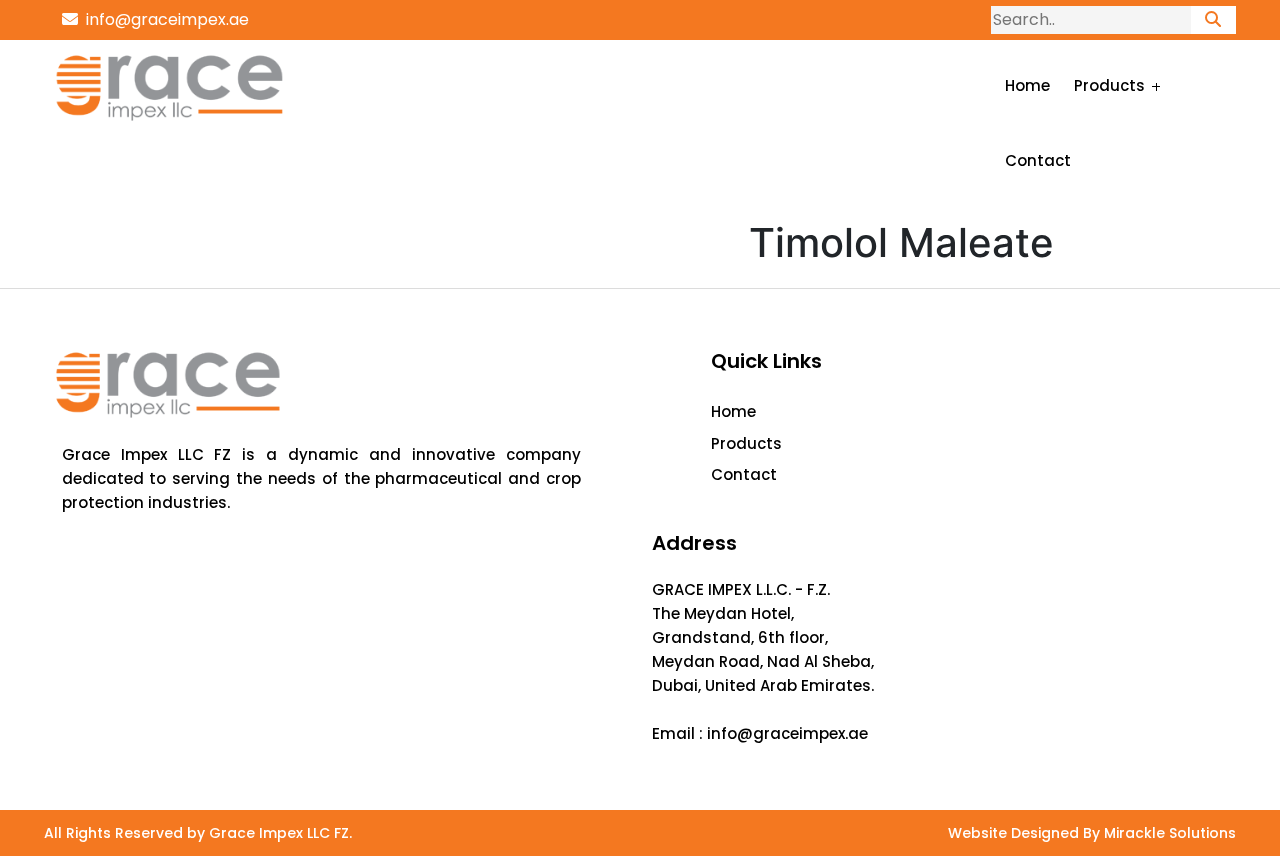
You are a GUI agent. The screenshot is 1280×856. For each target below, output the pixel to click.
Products (1109, 85)
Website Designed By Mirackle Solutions (1092, 833)
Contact (1038, 160)
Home (1027, 85)
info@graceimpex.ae (163, 19)
